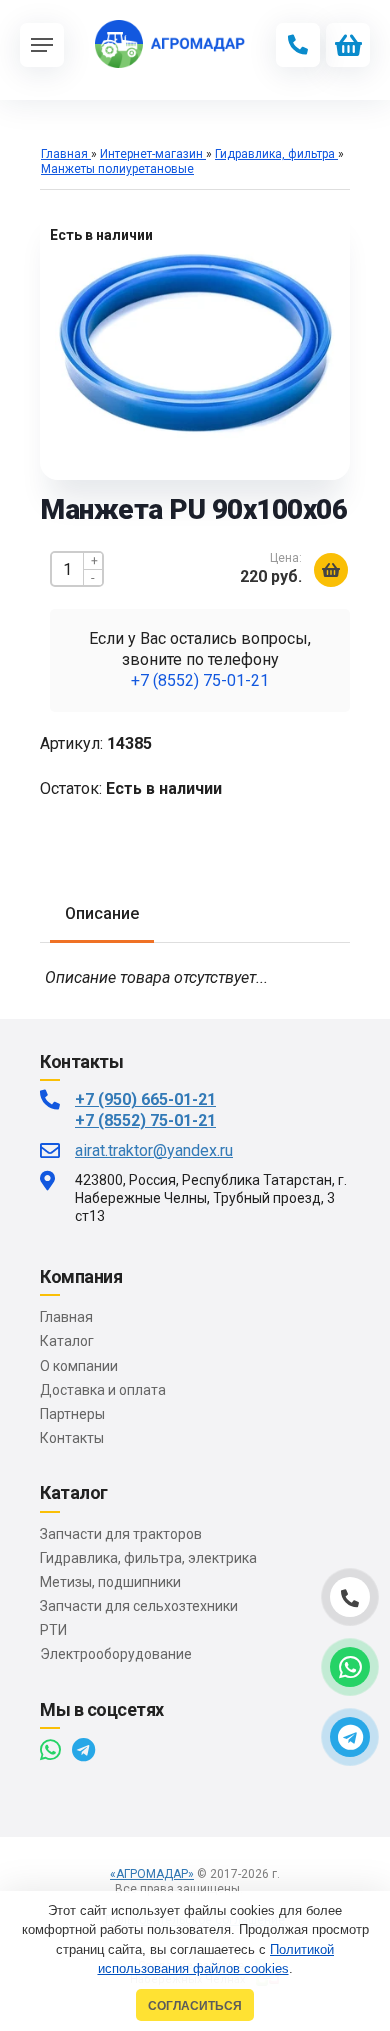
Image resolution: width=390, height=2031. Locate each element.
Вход (260, 1889)
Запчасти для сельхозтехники (139, 1606)
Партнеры (72, 1414)
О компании (79, 1366)
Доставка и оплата (103, 1390)
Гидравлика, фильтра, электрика (148, 1558)
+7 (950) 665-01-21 (145, 1099)
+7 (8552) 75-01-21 (200, 680)
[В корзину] (331, 570)
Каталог (67, 1341)
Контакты (72, 1438)
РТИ (53, 1630)
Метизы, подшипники (110, 1582)
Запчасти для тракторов (121, 1534)
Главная (66, 1317)
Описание (102, 913)
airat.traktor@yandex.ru (154, 1150)
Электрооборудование (116, 1654)
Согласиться (195, 2005)
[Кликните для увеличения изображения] (195, 340)
